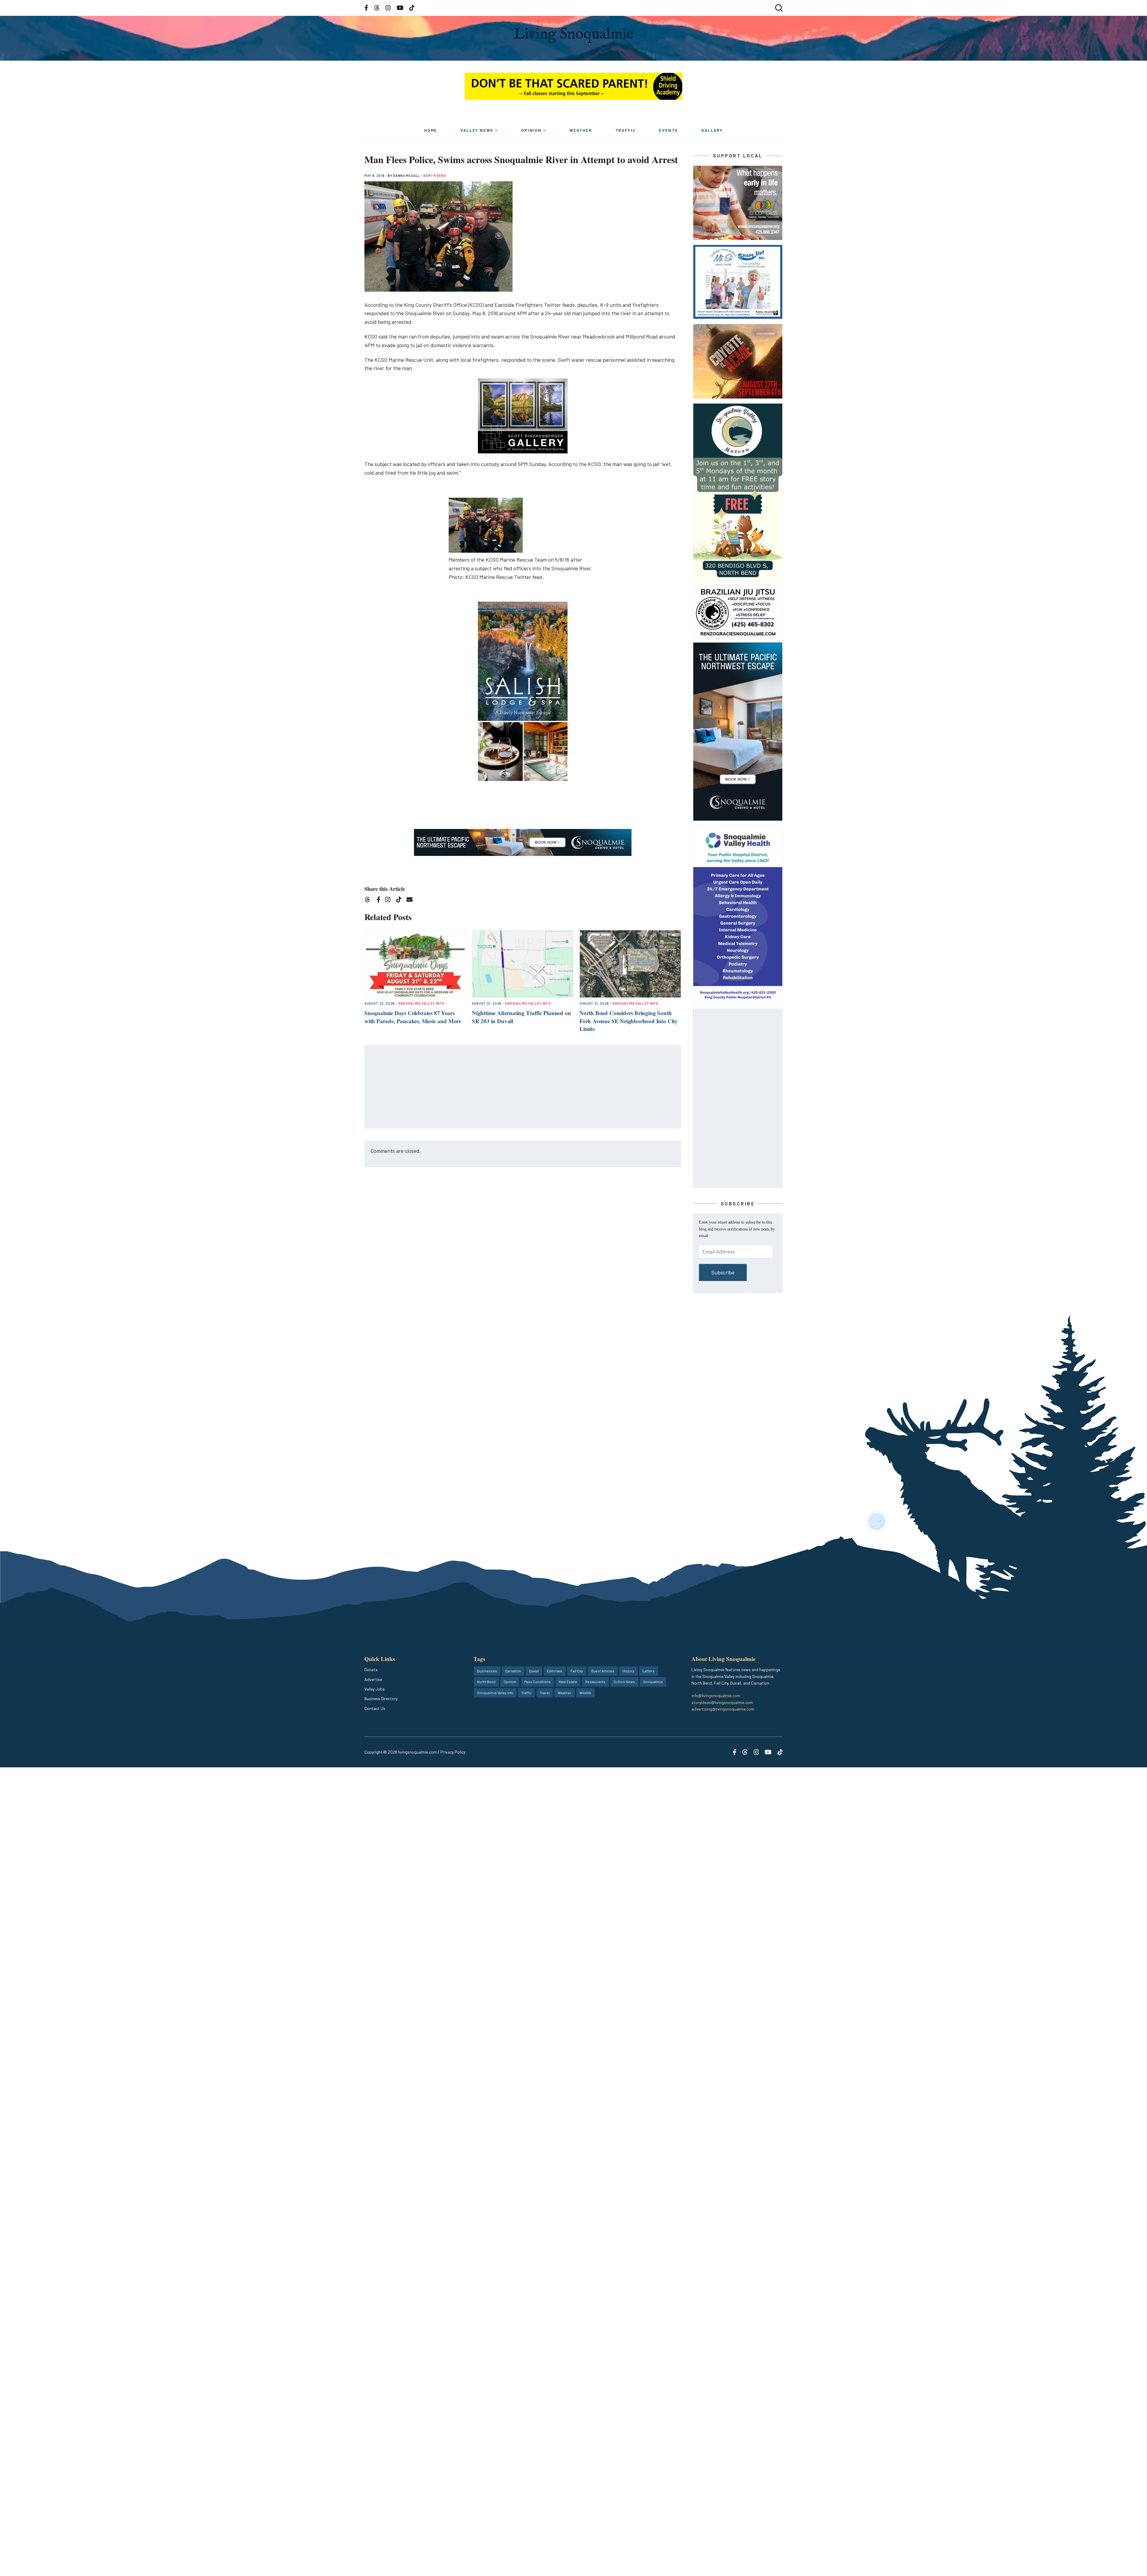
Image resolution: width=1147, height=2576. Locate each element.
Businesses (487, 1671)
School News (624, 1682)
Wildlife (585, 1693)
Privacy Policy (453, 1752)
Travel (545, 1693)
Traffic (626, 130)
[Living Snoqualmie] (573, 35)
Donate (371, 1669)
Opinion (531, 130)
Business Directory (381, 1698)
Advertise (373, 1679)
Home (431, 130)
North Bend (435, 176)
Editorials (555, 1671)
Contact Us (375, 1708)
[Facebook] (380, 901)
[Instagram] (390, 901)
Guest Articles (603, 1671)
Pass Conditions (538, 1682)
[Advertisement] (523, 1087)
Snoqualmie (653, 1682)
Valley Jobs (375, 1689)
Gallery (712, 130)
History (628, 1671)
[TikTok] (401, 901)
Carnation (513, 1671)
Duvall (534, 1671)
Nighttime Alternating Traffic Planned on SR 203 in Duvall (521, 1017)
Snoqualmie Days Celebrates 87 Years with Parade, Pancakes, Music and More (413, 1017)
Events (668, 130)
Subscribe (723, 1272)
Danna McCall (407, 176)
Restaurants (595, 1682)
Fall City (577, 1671)
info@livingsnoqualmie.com (716, 1695)
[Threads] (369, 901)
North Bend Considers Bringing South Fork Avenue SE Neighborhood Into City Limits (629, 1021)
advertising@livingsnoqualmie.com (723, 1709)
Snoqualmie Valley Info (421, 1003)
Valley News (477, 130)
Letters (649, 1671)
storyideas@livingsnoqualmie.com (722, 1702)
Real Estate (568, 1682)
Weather (581, 130)
